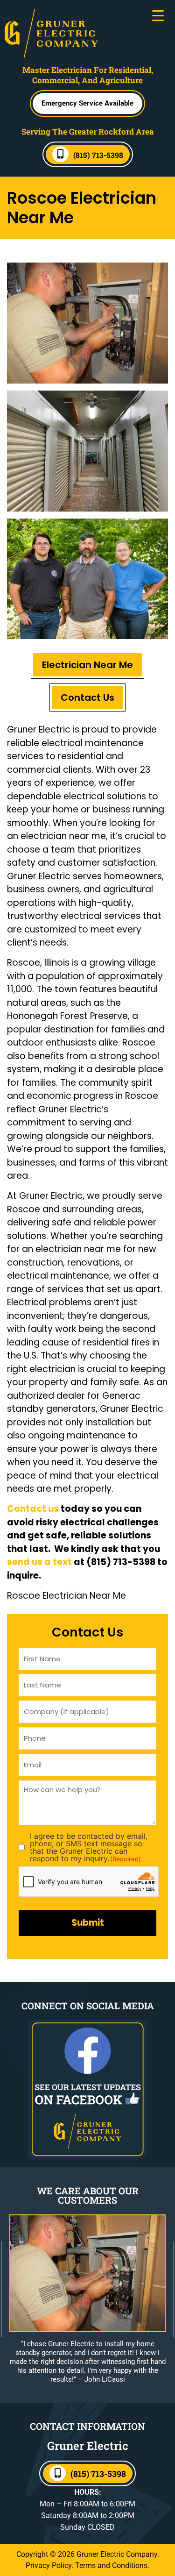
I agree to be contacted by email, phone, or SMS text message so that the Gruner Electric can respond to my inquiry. (89, 1847)
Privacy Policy (49, 2565)
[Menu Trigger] (158, 15)
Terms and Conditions (111, 2565)
